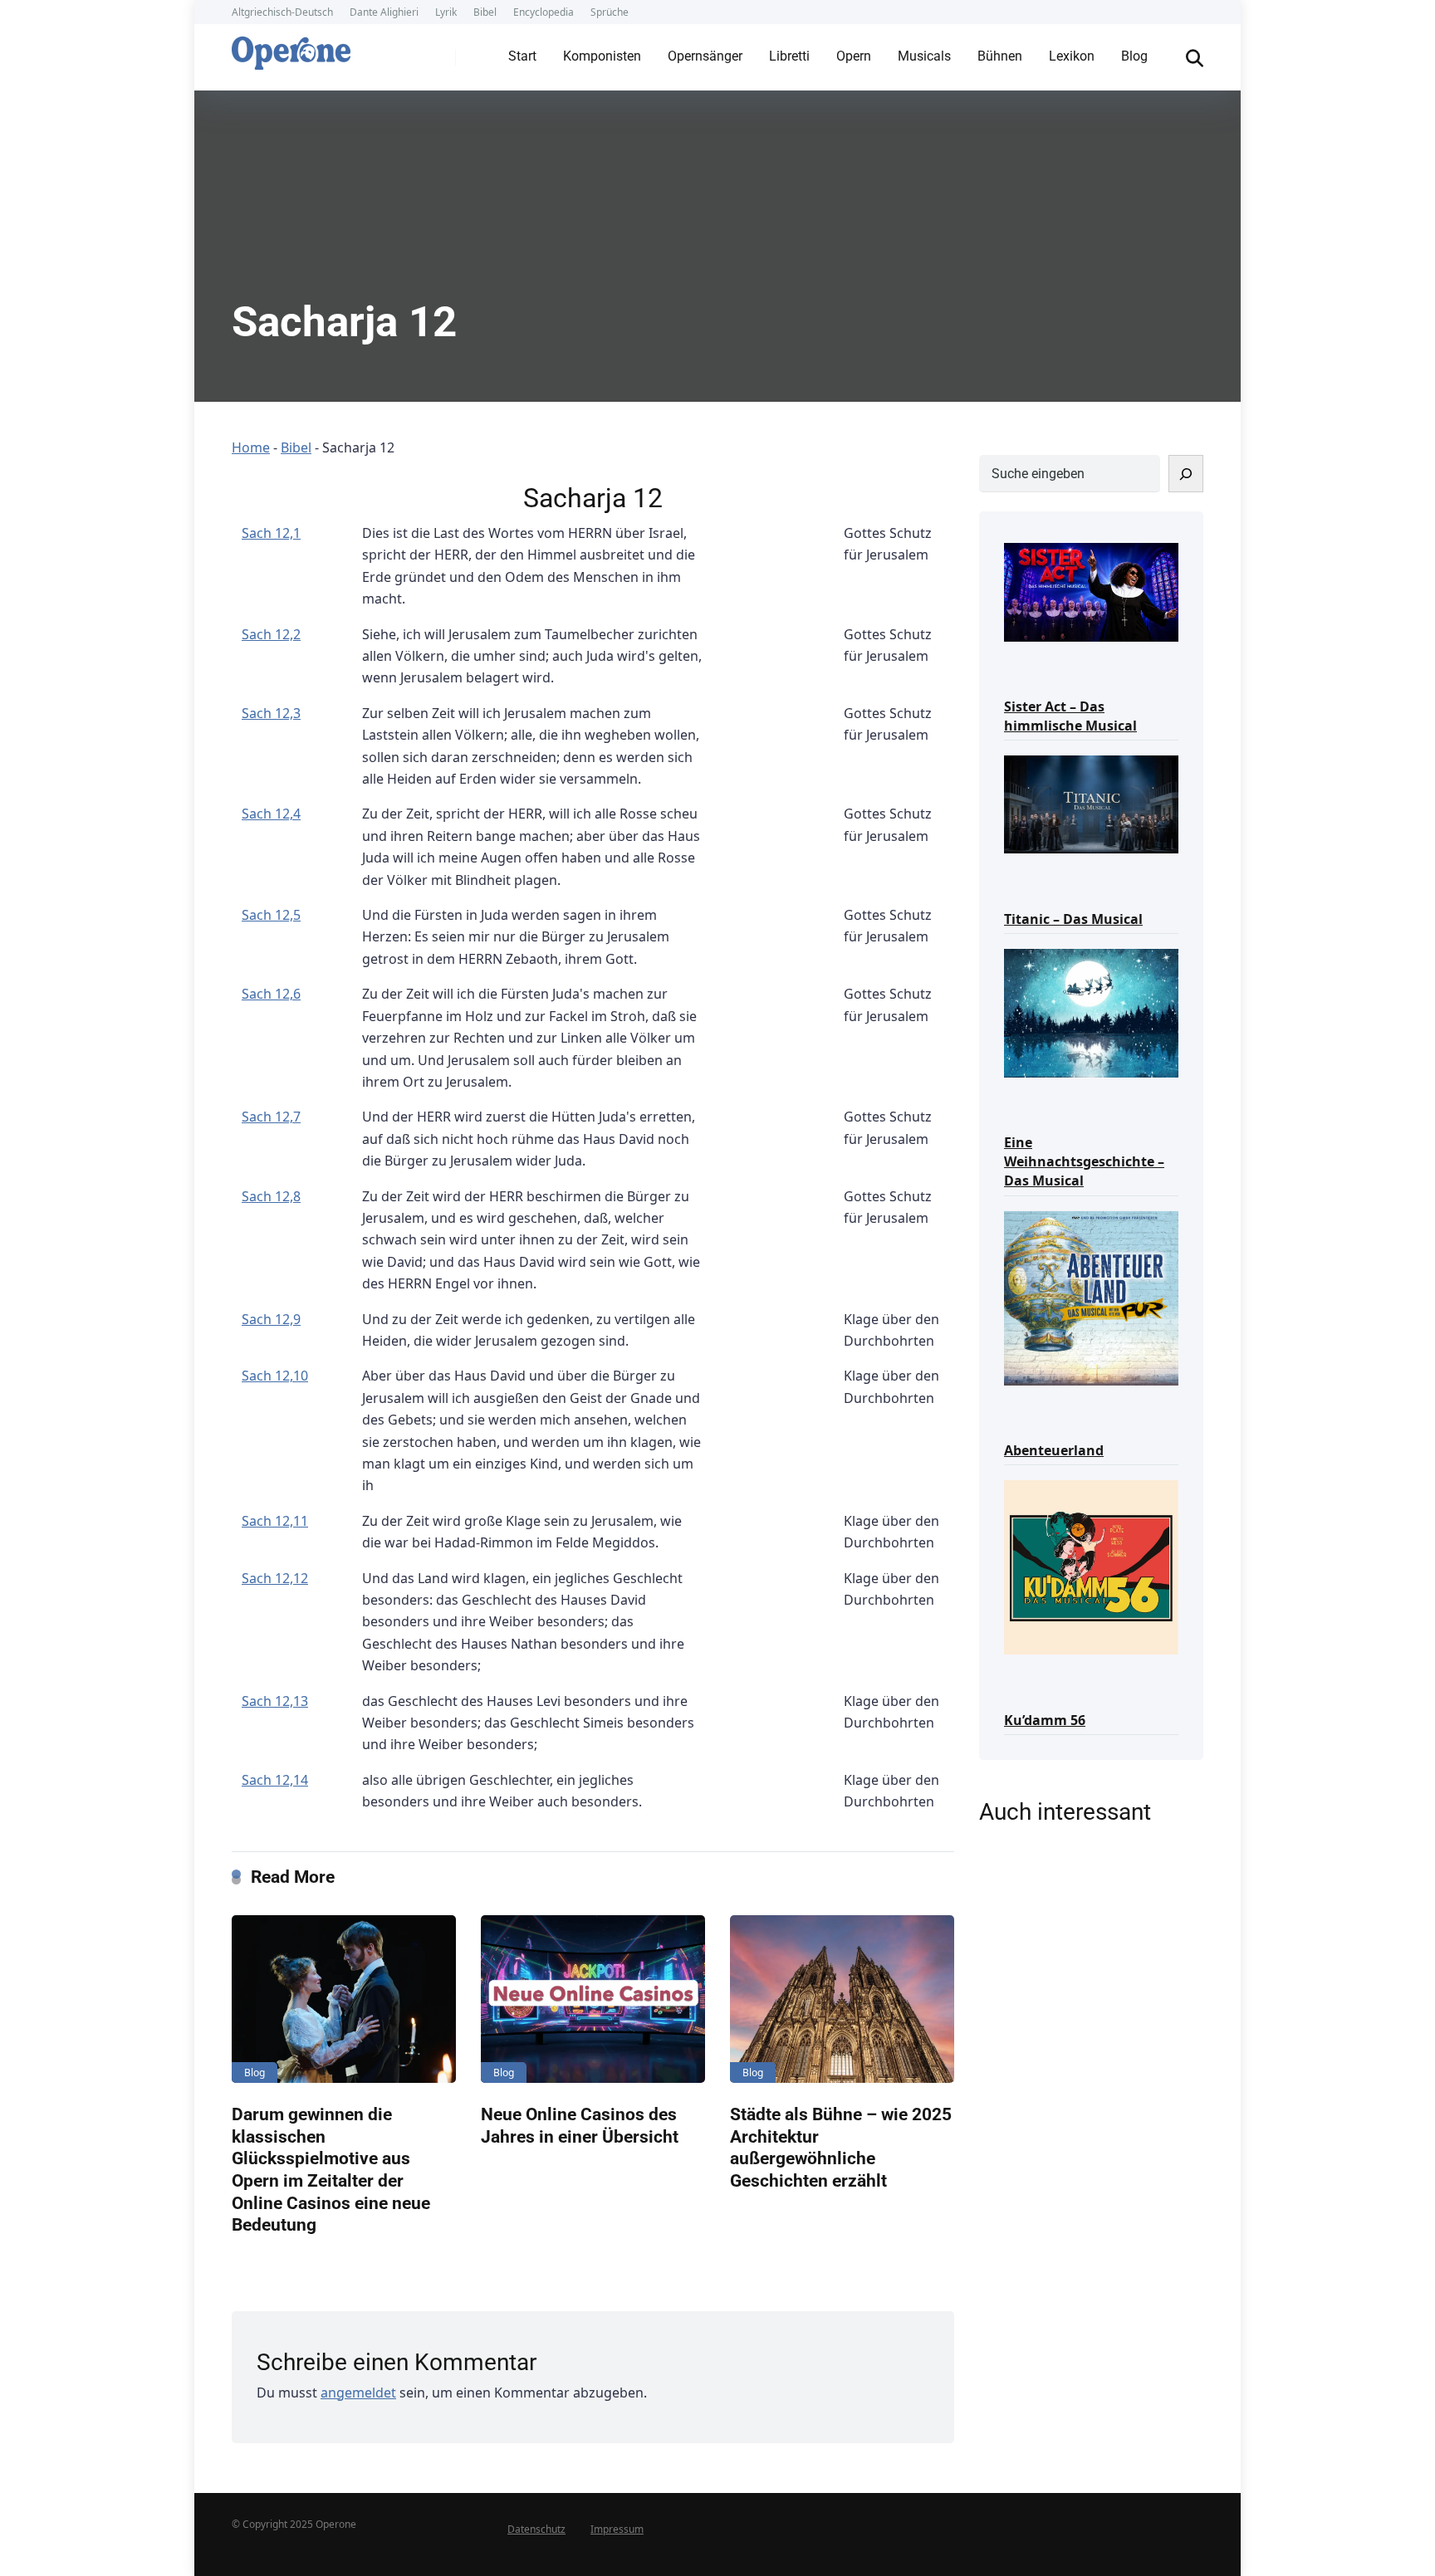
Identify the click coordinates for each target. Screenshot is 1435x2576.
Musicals (924, 56)
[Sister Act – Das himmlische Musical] (1091, 591)
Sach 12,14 (275, 1780)
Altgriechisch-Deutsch (282, 12)
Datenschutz (536, 2529)
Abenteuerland (1054, 1450)
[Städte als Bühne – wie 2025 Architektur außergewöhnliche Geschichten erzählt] (842, 1999)
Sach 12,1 (271, 533)
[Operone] (291, 49)
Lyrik (446, 12)
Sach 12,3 (271, 713)
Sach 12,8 (271, 1196)
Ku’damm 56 (1045, 1720)
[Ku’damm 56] (1091, 1566)
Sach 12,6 (271, 994)
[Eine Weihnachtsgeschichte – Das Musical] (1091, 1012)
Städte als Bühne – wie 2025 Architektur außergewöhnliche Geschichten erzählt (841, 2147)
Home (251, 447)
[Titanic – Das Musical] (1091, 803)
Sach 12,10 (275, 1376)
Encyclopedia (544, 12)
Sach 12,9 (271, 1319)
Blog (1134, 56)
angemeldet (358, 2393)
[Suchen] (1186, 474)
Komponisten (602, 56)
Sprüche (610, 12)
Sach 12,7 (271, 1117)
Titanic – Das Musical (1073, 919)
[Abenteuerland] (1091, 1297)
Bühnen (1000, 56)
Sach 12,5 (271, 915)
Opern (854, 56)
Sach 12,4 (271, 814)
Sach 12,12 (275, 1578)
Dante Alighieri (384, 12)
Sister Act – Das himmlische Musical (1070, 716)
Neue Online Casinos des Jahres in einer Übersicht (580, 2125)
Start (522, 56)
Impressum (617, 2529)
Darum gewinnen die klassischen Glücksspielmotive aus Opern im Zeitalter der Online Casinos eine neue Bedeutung (331, 2169)
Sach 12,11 (275, 1521)
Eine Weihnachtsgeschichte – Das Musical (1084, 1161)
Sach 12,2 (271, 634)
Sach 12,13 (275, 1701)
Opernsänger (705, 56)
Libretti (789, 56)
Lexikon (1072, 56)
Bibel (485, 12)
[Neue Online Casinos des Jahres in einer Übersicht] (593, 1999)
